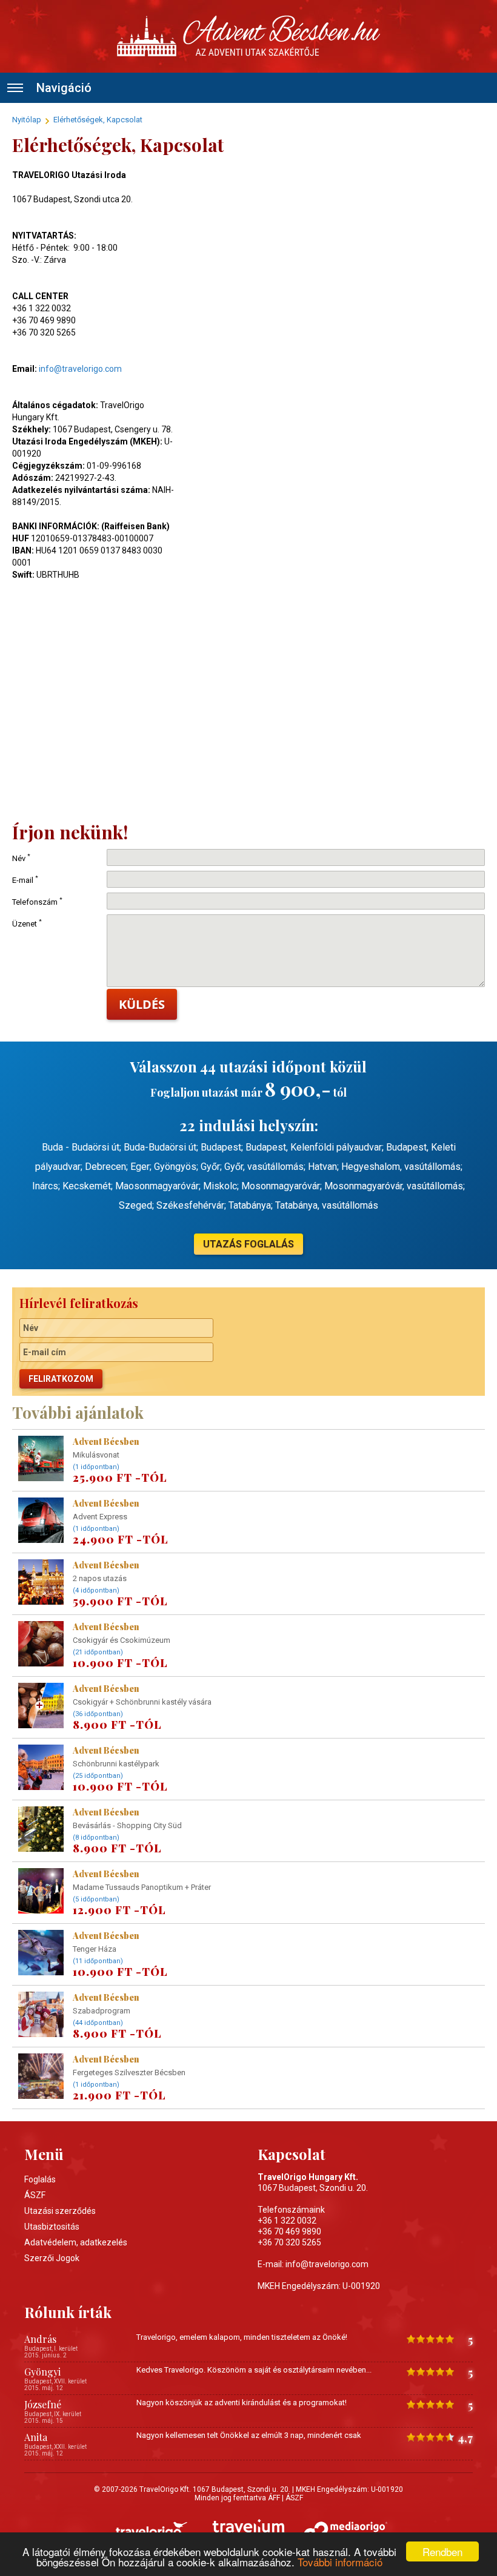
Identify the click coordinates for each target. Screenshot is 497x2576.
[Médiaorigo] (345, 2530)
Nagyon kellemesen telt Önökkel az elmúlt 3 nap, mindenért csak (249, 2435)
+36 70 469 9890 (289, 2231)
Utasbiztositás (52, 2227)
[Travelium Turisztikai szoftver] (248, 2530)
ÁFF (274, 2498)
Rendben (442, 2551)
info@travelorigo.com (80, 369)
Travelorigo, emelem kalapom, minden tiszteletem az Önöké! (242, 2337)
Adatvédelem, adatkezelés (76, 2242)
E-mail (25, 880)
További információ (340, 2562)
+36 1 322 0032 (287, 2221)
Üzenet (27, 924)
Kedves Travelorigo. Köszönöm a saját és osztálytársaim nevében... (254, 2370)
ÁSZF (35, 2195)
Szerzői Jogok (52, 2258)
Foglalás (40, 2179)
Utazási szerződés (60, 2211)
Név (21, 858)
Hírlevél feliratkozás (79, 1303)
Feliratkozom (61, 1379)
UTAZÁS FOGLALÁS (248, 1244)
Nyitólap (27, 120)
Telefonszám (37, 902)
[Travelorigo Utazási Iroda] (152, 2530)
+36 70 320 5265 (289, 2242)
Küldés (142, 1004)
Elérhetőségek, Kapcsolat (98, 120)
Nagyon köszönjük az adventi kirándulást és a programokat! (242, 2403)
